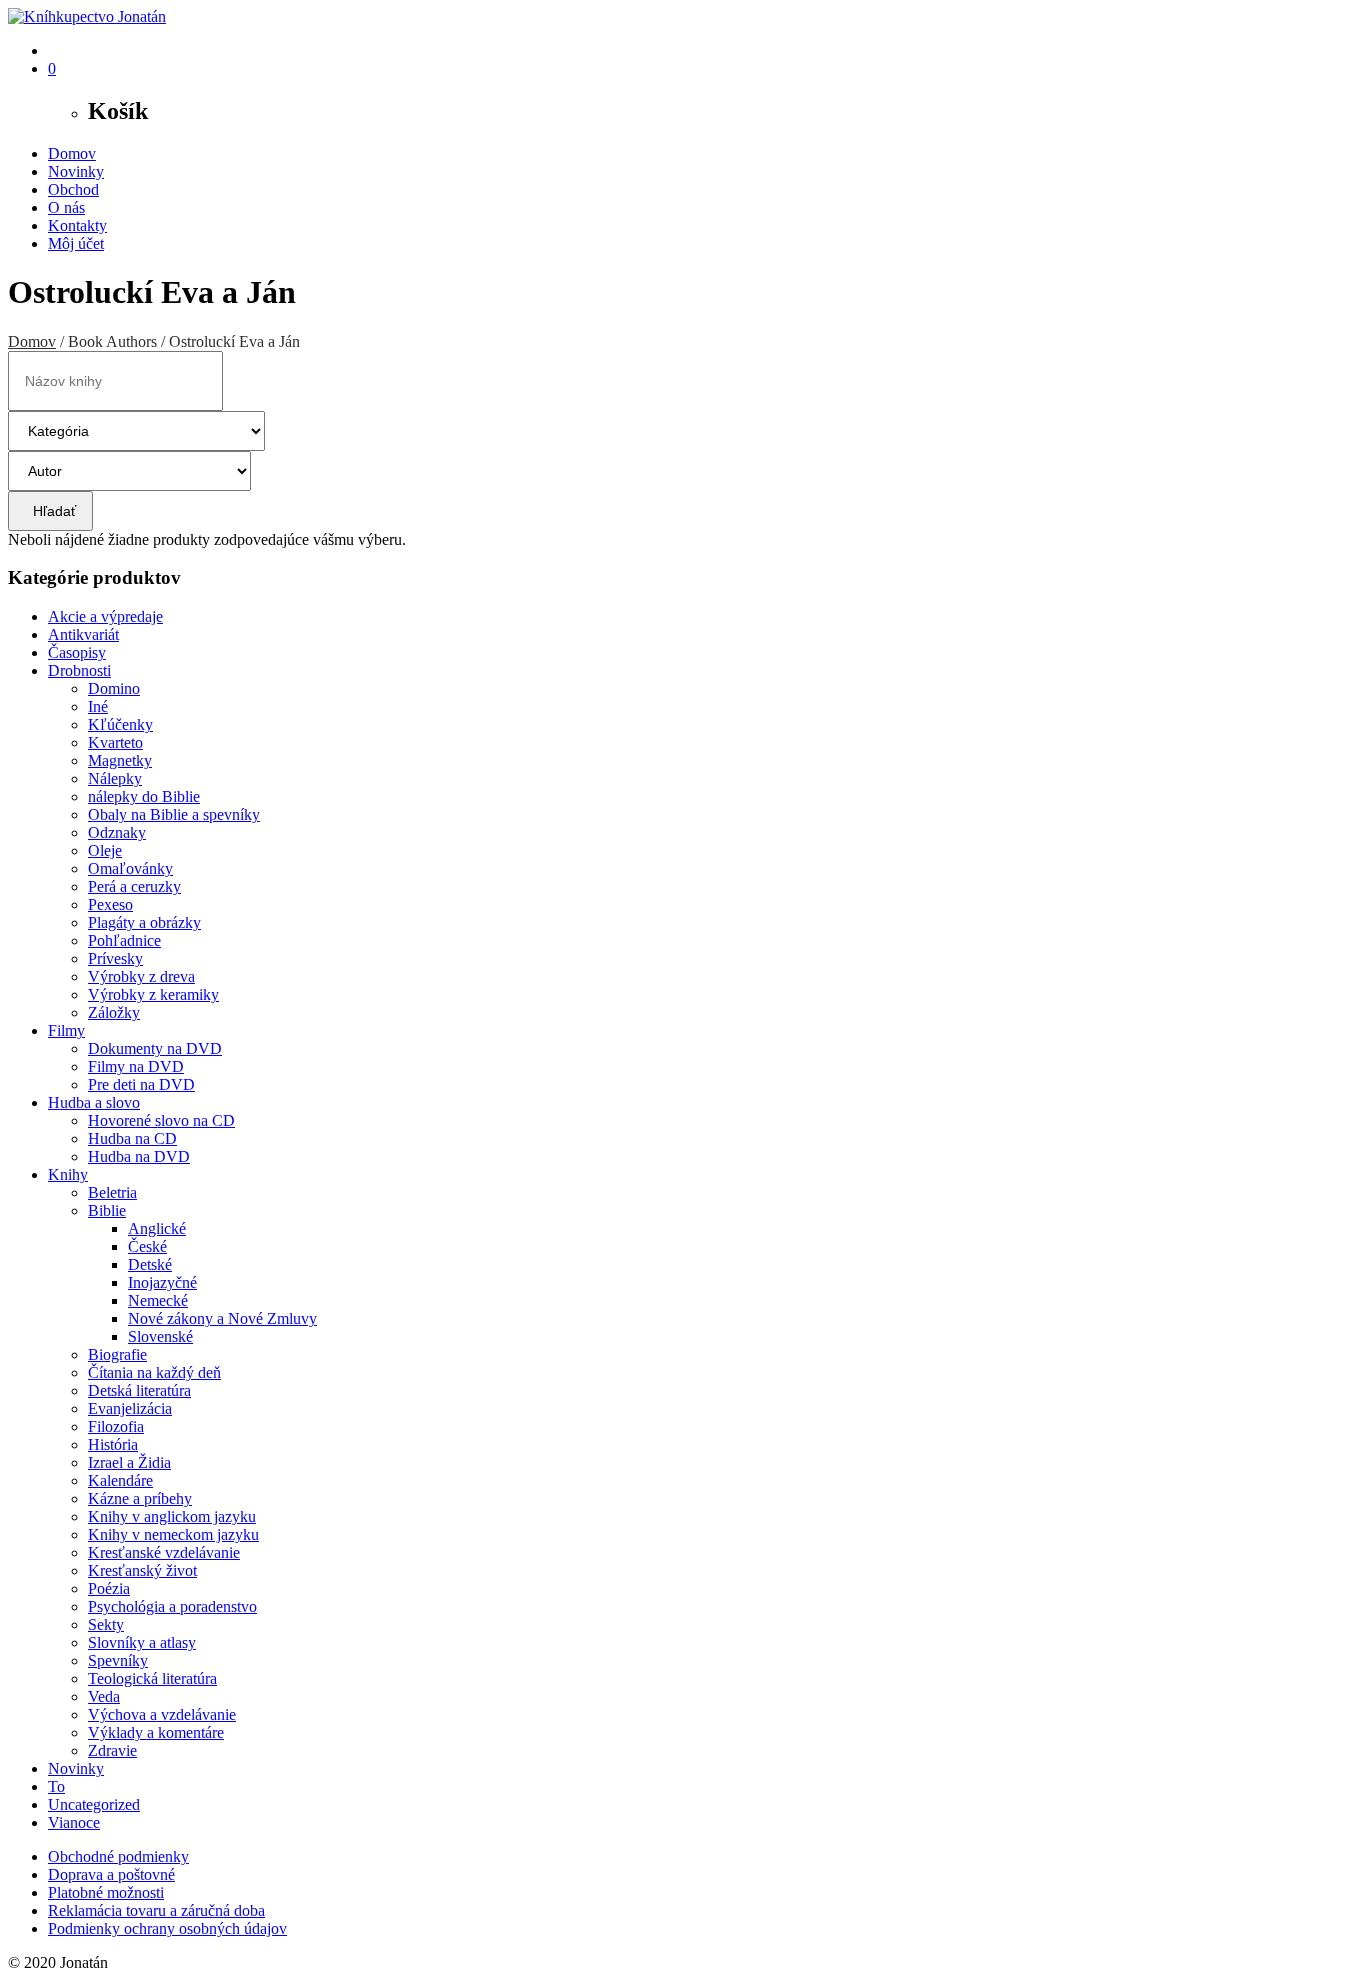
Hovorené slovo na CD (161, 1120)
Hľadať (50, 511)
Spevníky (118, 1660)
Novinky (76, 171)
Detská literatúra (139, 1390)
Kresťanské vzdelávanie (164, 1552)
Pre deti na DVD (141, 1084)
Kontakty (77, 225)
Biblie (107, 1210)
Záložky (114, 1012)
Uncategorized (94, 1804)
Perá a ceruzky (134, 886)
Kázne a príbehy (140, 1498)
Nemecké (158, 1300)
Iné (98, 706)
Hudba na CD (132, 1138)
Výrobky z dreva (141, 976)
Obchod (73, 189)
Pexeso (110, 904)
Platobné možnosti (106, 1892)
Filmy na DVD (136, 1066)
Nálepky (115, 778)
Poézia (109, 1588)
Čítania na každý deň (154, 1372)
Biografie (117, 1354)
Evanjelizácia (130, 1408)
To (56, 1786)
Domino (114, 688)
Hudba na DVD (139, 1156)
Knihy (68, 1174)
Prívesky (115, 958)
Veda (104, 1696)
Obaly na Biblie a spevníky (174, 814)
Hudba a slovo (94, 1102)
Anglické (157, 1228)
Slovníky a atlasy (142, 1642)
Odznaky (117, 832)
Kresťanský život (142, 1570)
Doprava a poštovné (111, 1874)
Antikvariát (83, 634)
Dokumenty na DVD (155, 1048)
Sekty (106, 1624)
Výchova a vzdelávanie (162, 1714)
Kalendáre (120, 1480)
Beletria (112, 1192)
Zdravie (112, 1750)
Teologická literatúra (152, 1678)
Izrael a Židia (129, 1462)
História (113, 1444)
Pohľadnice (124, 940)
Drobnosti (79, 670)
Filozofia (116, 1426)
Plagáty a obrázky (144, 922)
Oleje (105, 850)
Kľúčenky (120, 724)
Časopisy (77, 652)
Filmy (66, 1030)
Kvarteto (115, 742)
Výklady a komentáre (156, 1732)
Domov (72, 153)
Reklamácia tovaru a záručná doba (156, 1910)
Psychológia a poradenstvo (172, 1606)
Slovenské (160, 1336)
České (147, 1246)
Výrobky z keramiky (153, 994)
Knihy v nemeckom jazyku (173, 1534)
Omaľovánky (130, 868)
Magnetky (120, 760)
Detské (150, 1264)
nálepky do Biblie (144, 796)
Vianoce (74, 1822)
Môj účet (76, 243)
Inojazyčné (162, 1282)
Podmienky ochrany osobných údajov (167, 1928)
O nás (66, 207)
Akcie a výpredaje (105, 616)
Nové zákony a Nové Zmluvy (222, 1318)
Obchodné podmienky (118, 1856)
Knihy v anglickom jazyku (172, 1516)
